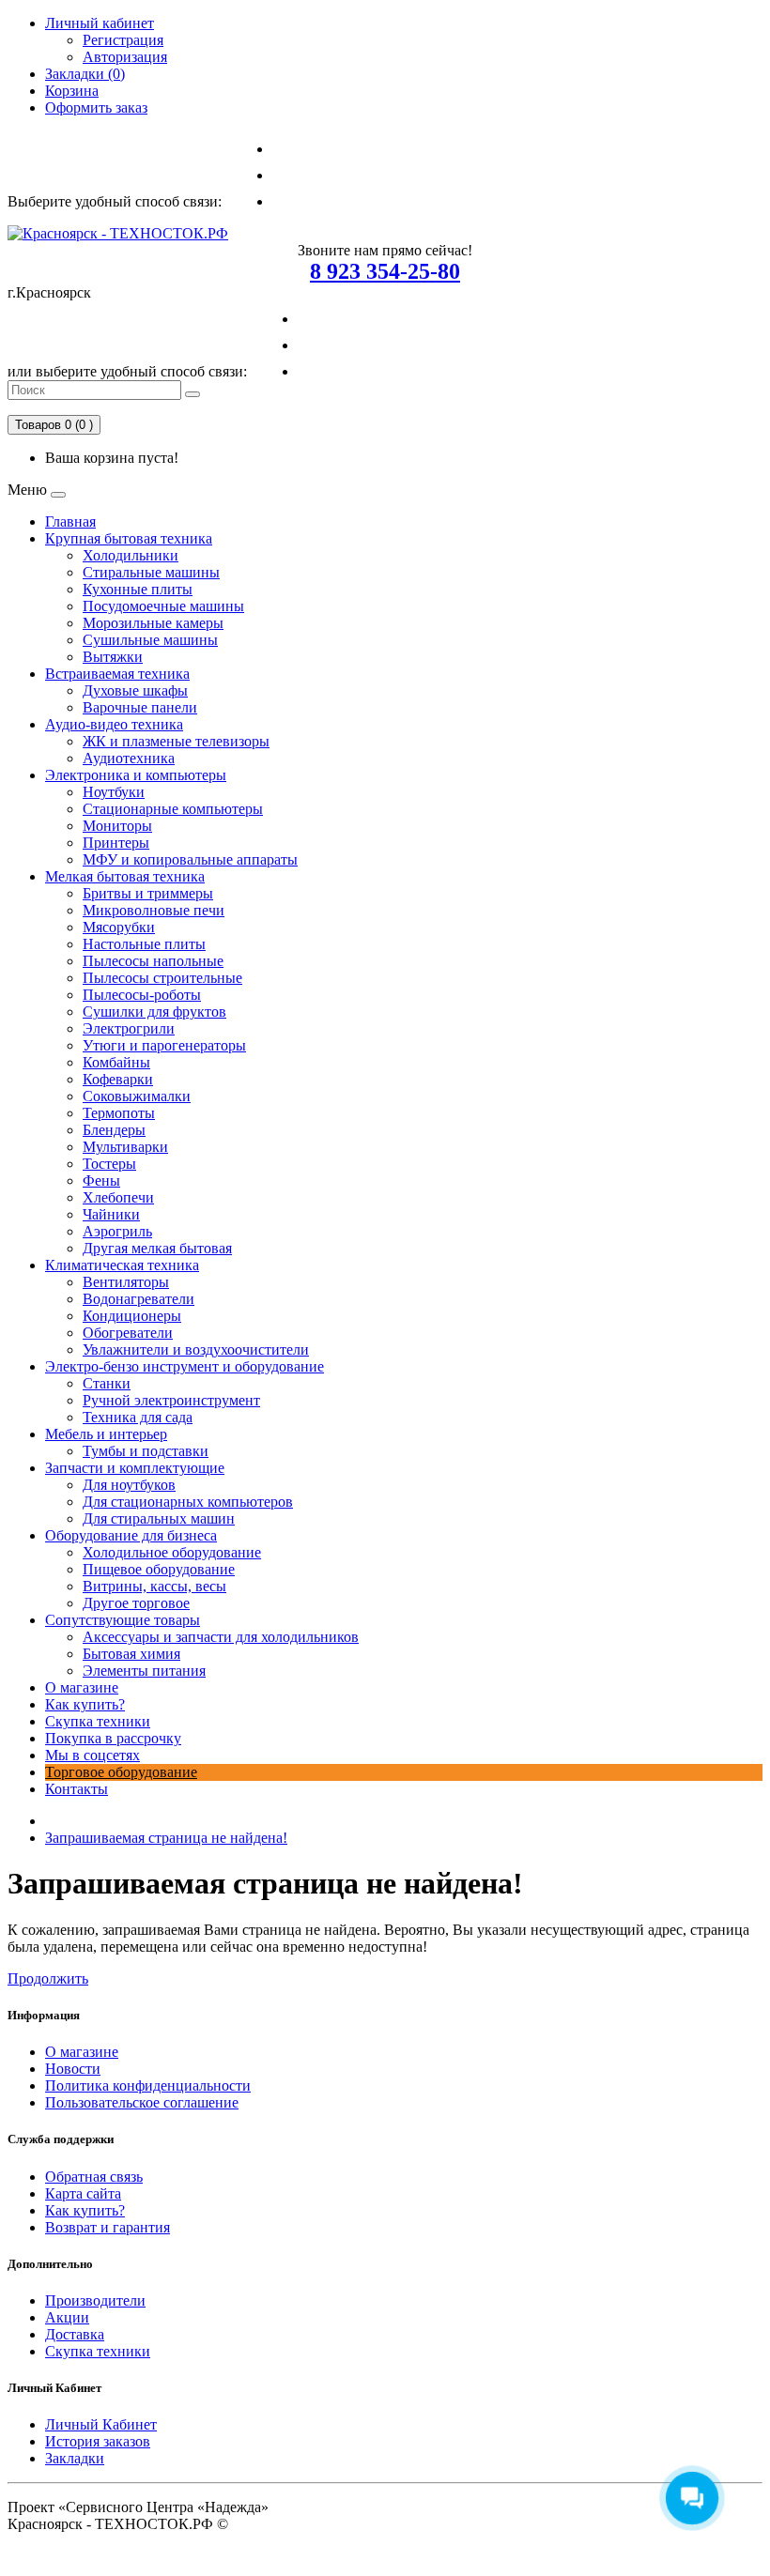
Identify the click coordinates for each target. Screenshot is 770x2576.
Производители (95, 2300)
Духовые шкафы (135, 690)
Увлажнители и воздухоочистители (196, 1349)
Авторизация (125, 57)
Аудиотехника (129, 758)
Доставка (75, 2334)
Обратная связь (94, 2177)
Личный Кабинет (101, 2424)
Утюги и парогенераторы (164, 1045)
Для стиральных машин (159, 1518)
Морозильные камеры (153, 623)
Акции (67, 2317)
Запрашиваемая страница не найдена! (166, 1838)
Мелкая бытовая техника (125, 876)
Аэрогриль (117, 1231)
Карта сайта (83, 2193)
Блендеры (114, 1130)
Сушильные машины (150, 640)
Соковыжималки (137, 1096)
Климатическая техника (122, 1265)
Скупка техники (98, 1721)
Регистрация (123, 40)
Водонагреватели (139, 1299)
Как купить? (85, 1704)
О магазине (82, 1687)
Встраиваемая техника (117, 674)
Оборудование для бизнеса (131, 1535)
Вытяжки (113, 657)
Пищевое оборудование (159, 1569)
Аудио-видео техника (114, 724)
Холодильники (131, 555)
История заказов (98, 2441)
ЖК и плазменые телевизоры (176, 741)
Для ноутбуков (129, 1485)
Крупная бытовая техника (129, 538)
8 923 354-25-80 (385, 271)
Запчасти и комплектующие (135, 1468)
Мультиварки (125, 1147)
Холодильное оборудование (172, 1552)
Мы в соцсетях (92, 1755)
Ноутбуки (114, 792)
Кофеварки (118, 1079)
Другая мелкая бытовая (157, 1248)
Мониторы (117, 826)
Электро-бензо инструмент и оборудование (185, 1366)
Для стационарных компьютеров (188, 1502)
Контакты (77, 1789)
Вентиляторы (126, 1282)
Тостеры (109, 1164)
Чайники (111, 1214)
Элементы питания (144, 1671)
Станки (107, 1383)
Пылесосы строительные (162, 978)
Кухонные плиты (138, 589)
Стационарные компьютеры (173, 809)
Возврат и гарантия (108, 2227)
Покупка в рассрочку (113, 1738)
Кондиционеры (132, 1316)
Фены (101, 1181)
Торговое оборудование (121, 1772)
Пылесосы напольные (153, 961)
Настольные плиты (144, 944)
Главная (70, 521)
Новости (73, 2069)
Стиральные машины (151, 572)
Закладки (75, 2458)
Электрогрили (129, 1028)
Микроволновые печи (154, 910)
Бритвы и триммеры (148, 893)
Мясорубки (119, 927)
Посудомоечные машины (163, 606)
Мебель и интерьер (106, 1434)
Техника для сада (138, 1417)
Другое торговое (136, 1603)
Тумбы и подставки (146, 1451)
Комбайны (116, 1062)
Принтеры (116, 843)
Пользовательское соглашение (142, 2102)
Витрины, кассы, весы (154, 1586)
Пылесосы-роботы (142, 995)
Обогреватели (128, 1333)
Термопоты (119, 1113)
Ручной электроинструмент (171, 1400)
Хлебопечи (118, 1197)
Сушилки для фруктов (154, 1012)
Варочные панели (140, 707)
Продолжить (48, 1978)
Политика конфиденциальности (148, 2085)
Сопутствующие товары (123, 1620)
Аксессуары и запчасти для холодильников (221, 1637)
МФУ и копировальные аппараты (190, 859)
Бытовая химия (131, 1654)
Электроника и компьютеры (136, 775)
